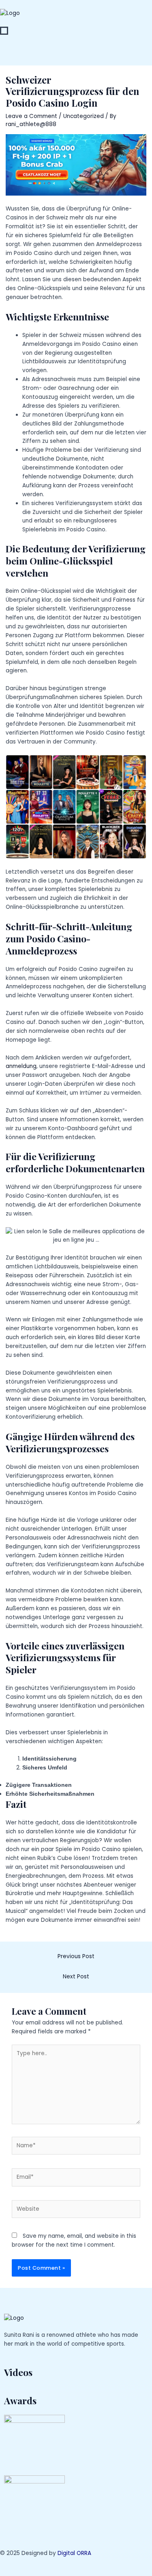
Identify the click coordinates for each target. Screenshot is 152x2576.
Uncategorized (83, 116)
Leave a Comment (31, 116)
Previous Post (76, 1956)
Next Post (76, 1977)
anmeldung (21, 1066)
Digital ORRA (74, 2553)
